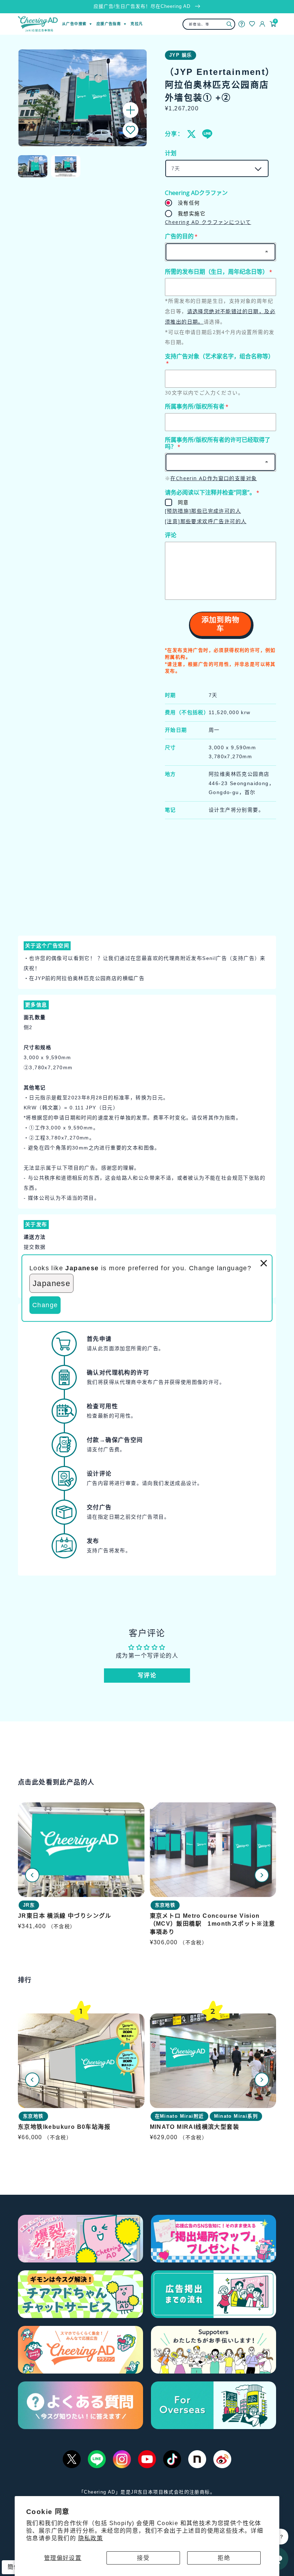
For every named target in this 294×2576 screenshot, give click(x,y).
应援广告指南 (109, 24)
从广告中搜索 (74, 24)
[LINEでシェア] (207, 134)
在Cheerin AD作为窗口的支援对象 (214, 478)
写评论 (147, 1675)
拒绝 (224, 2558)
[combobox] (209, 24)
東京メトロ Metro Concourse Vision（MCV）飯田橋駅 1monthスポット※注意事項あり (213, 1924)
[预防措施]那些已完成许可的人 (203, 511)
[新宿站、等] (229, 24)
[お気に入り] (252, 24)
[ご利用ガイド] (242, 24)
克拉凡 (137, 24)
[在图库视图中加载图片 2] (66, 166)
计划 (171, 153)
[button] (131, 130)
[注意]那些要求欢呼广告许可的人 (206, 521)
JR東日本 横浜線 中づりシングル (65, 1916)
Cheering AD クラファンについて (208, 222)
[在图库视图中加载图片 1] (33, 166)
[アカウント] (262, 24)
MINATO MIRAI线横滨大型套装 (195, 2127)
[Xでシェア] (192, 134)
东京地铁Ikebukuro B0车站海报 (64, 2127)
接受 (143, 2558)
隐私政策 (91, 2538)
